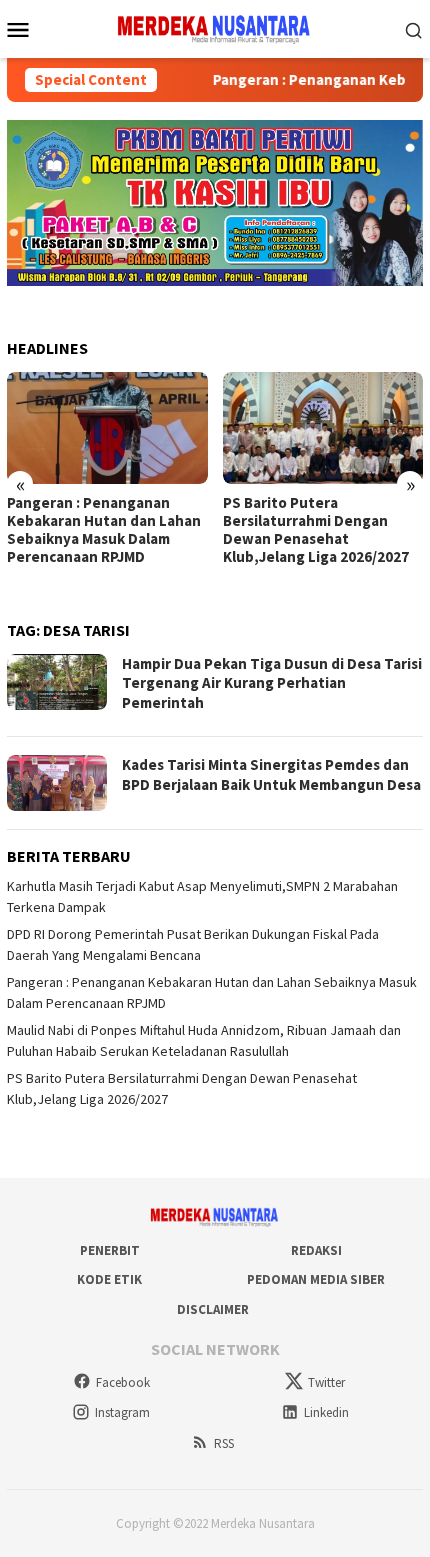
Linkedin (326, 1412)
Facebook (123, 1382)
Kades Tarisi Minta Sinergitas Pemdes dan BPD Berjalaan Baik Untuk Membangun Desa (271, 774)
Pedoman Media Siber (316, 1279)
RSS (224, 1443)
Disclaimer (213, 1309)
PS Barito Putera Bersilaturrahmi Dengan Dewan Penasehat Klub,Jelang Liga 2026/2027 (316, 530)
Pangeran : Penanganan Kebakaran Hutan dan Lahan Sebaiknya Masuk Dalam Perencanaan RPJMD (104, 530)
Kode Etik (109, 1279)
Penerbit (110, 1250)
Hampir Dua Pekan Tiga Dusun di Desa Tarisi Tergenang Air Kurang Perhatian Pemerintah (272, 683)
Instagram (122, 1412)
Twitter (326, 1382)
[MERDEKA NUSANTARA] (215, 27)
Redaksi (316, 1250)
